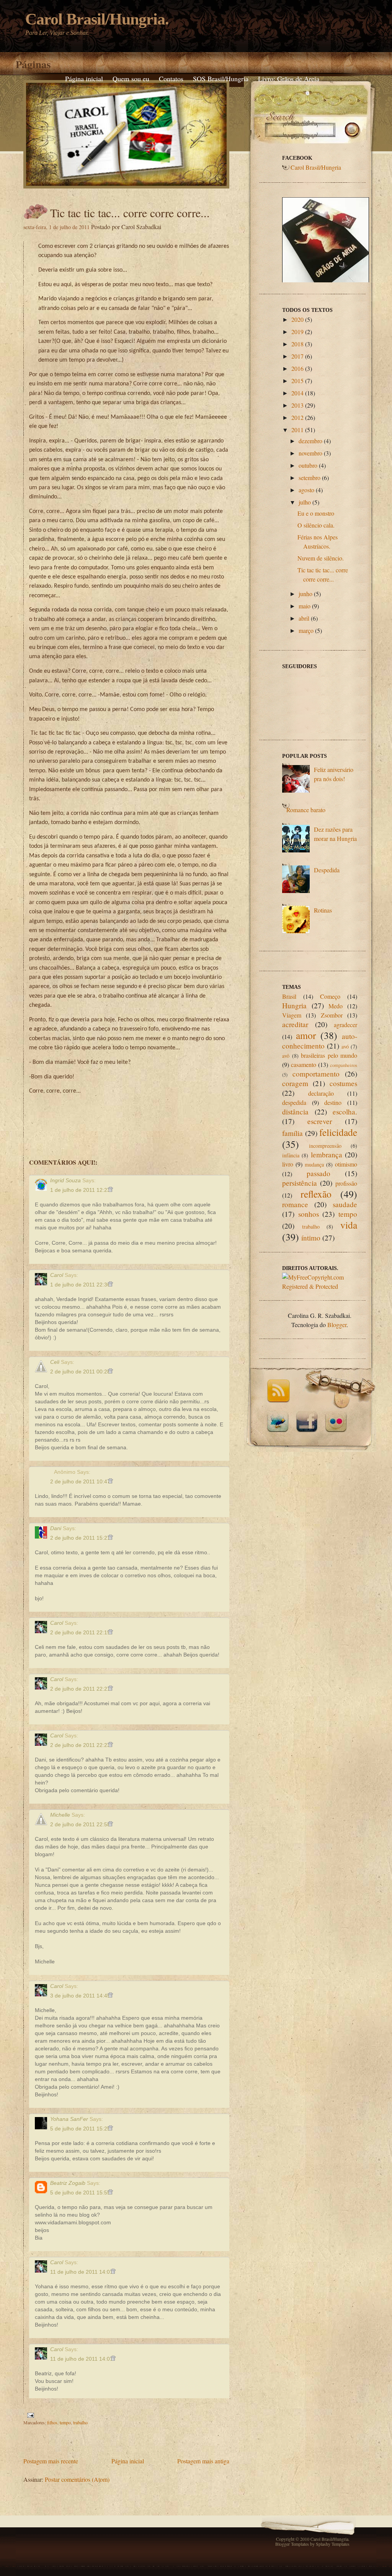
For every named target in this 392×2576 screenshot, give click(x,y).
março (306, 630)
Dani (56, 1528)
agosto (306, 490)
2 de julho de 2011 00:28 (81, 1372)
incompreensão (325, 1146)
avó (345, 1046)
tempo (65, 2422)
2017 (297, 356)
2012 (297, 417)
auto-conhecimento (320, 1041)
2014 (297, 393)
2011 (297, 430)
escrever (320, 1121)
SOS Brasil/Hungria (221, 79)
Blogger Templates (292, 2544)
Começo (330, 996)
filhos (52, 2422)
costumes (343, 1083)
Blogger (337, 1325)
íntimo (311, 1238)
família (292, 1133)
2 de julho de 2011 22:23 (81, 1745)
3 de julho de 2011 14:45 (81, 1996)
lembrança (327, 1154)
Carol (57, 1275)
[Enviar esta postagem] (29, 2414)
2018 (297, 344)
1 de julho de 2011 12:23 (81, 1190)
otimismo (346, 1164)
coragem (295, 1083)
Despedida (327, 870)
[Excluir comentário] (110, 1190)
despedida (294, 1102)
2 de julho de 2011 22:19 (81, 1632)
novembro (310, 453)
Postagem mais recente (51, 2461)
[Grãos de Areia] (326, 243)
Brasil (289, 996)
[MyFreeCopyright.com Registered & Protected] (320, 1286)
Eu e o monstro (316, 513)
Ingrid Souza (65, 1180)
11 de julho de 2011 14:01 (82, 2272)
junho (305, 594)
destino (333, 1102)
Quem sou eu (131, 79)
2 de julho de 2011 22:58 (81, 1824)
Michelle (60, 1815)
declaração (321, 1093)
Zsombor (332, 1015)
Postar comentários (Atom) (77, 2479)
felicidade (338, 1132)
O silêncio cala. (316, 525)
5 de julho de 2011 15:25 (81, 2129)
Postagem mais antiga (203, 2461)
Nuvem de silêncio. (321, 558)
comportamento (316, 1074)
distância (295, 1112)
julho (305, 502)
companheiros (344, 1065)
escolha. (345, 1112)
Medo (336, 1006)
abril (304, 618)
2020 (297, 319)
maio (305, 606)
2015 (297, 381)
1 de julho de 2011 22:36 (81, 1285)
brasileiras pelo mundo (329, 1055)
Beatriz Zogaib (68, 2183)
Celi (55, 1362)
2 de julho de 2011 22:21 (81, 1689)
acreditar (295, 1024)
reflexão (316, 1194)
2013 (297, 405)
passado (318, 1173)
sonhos (309, 1214)
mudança (314, 1164)
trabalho (80, 2422)
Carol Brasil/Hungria (316, 167)
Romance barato (306, 810)
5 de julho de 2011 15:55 (81, 2193)
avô (286, 1056)
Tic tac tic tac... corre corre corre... (130, 213)
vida (349, 1225)
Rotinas (323, 910)
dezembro (310, 441)
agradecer (345, 1025)
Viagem (292, 1015)
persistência (300, 1183)
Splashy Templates (333, 2544)
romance (295, 1204)
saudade (345, 1204)
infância (291, 1155)
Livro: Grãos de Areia (289, 79)
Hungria (294, 1005)
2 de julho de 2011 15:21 (81, 1538)
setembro (310, 478)
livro (288, 1164)
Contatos (171, 79)
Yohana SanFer (69, 2119)
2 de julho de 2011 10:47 (81, 1481)
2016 (297, 368)
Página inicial (84, 79)
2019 (297, 332)
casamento (304, 1064)
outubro (308, 465)
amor (306, 1035)
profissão (346, 1183)
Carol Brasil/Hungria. (97, 19)
